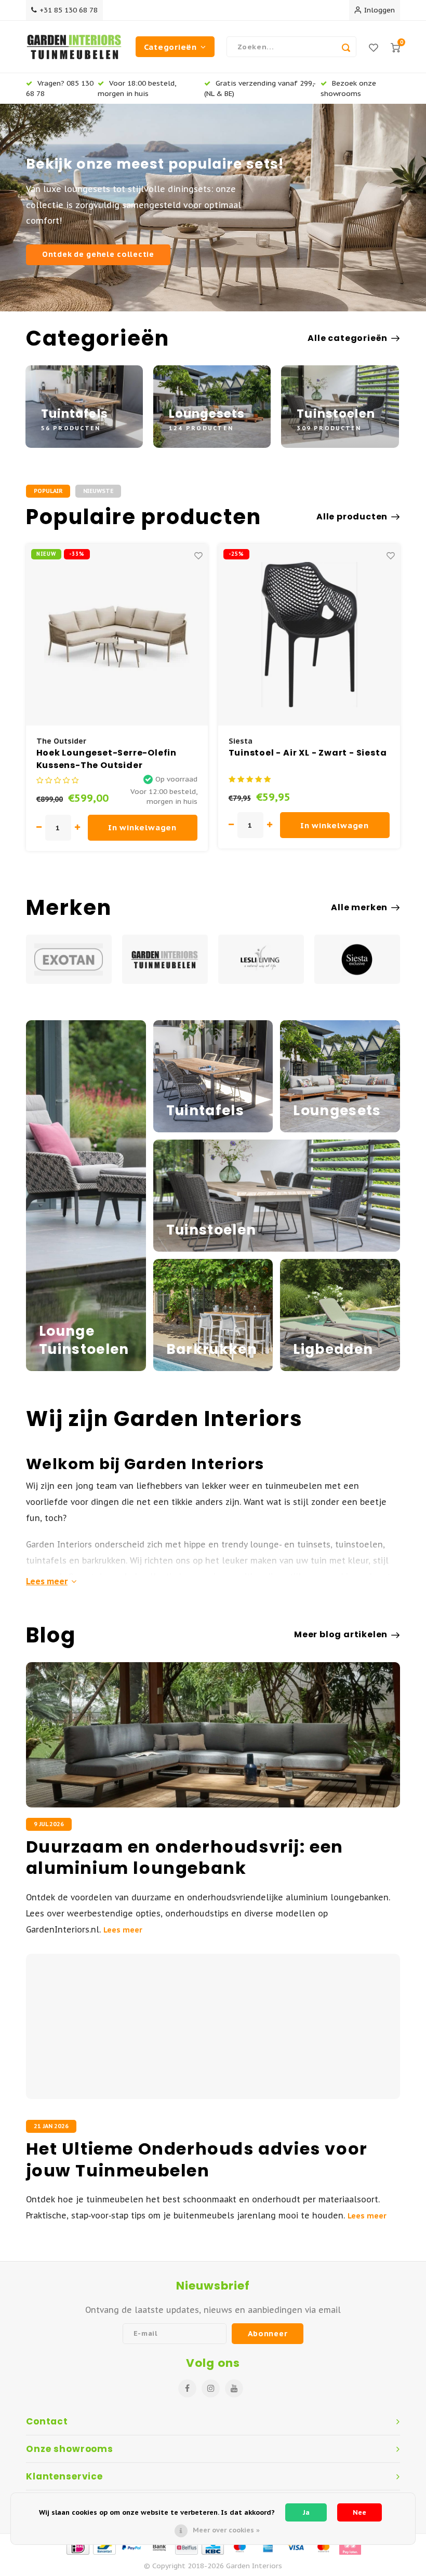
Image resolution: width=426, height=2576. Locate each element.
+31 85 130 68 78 (69, 10)
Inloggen (380, 10)
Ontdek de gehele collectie (98, 254)
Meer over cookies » (226, 2530)
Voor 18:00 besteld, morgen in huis (137, 88)
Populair (48, 491)
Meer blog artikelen (341, 1635)
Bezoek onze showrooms (348, 88)
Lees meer (47, 1581)
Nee (360, 2512)
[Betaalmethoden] (77, 2546)
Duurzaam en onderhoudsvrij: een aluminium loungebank (185, 1858)
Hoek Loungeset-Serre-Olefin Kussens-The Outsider (107, 759)
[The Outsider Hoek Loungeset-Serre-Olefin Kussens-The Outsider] (117, 635)
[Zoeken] (346, 47)
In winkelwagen (142, 827)
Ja (306, 2512)
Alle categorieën (348, 338)
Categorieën (170, 47)
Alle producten (352, 517)
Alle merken (359, 908)
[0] (395, 47)
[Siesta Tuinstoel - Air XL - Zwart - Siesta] (309, 635)
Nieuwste (98, 491)
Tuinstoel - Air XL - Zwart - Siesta (308, 753)
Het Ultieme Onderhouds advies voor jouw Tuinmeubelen (197, 2160)
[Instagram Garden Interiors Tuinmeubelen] (211, 2388)
